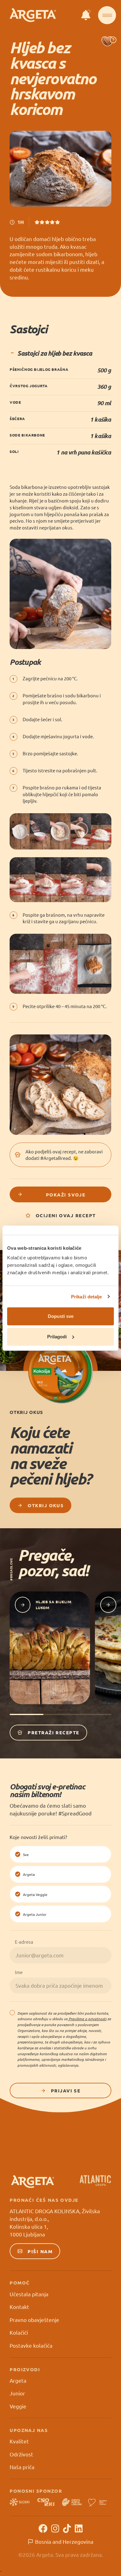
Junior (17, 2393)
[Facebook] (43, 2528)
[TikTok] (67, 2528)
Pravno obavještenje (34, 2320)
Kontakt (19, 2307)
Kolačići (19, 2332)
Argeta (18, 2380)
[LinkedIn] (79, 2528)
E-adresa (24, 1942)
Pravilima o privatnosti (87, 2019)
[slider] (47, 222)
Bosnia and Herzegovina (64, 2541)
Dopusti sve (61, 1316)
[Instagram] (55, 2528)
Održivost (21, 2454)
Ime (19, 1972)
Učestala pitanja (29, 2294)
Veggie (18, 2406)
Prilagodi (57, 1337)
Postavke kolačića (31, 2345)
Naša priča (22, 2467)
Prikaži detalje (87, 1297)
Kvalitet (19, 2441)
